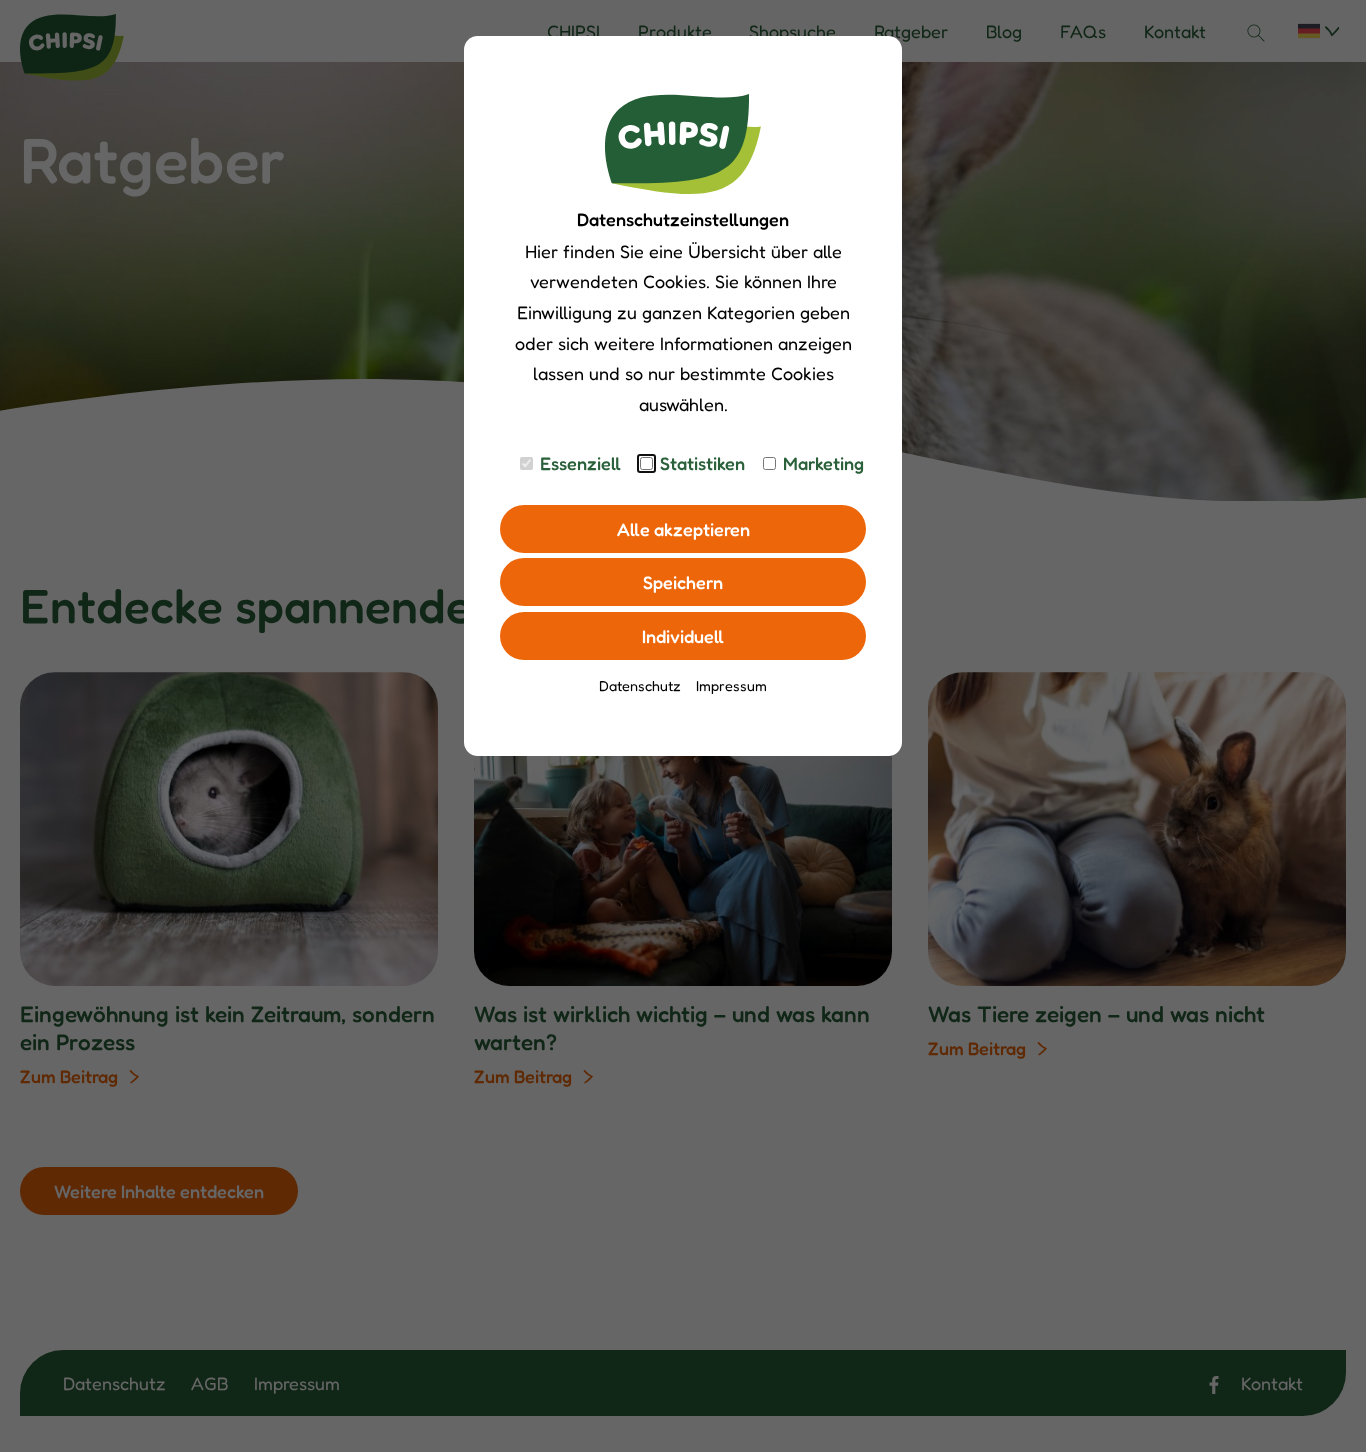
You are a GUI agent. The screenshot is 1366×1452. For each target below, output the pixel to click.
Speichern (683, 582)
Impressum (731, 685)
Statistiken (702, 463)
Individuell (683, 636)
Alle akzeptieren (683, 529)
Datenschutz (640, 685)
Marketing (823, 463)
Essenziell (580, 463)
